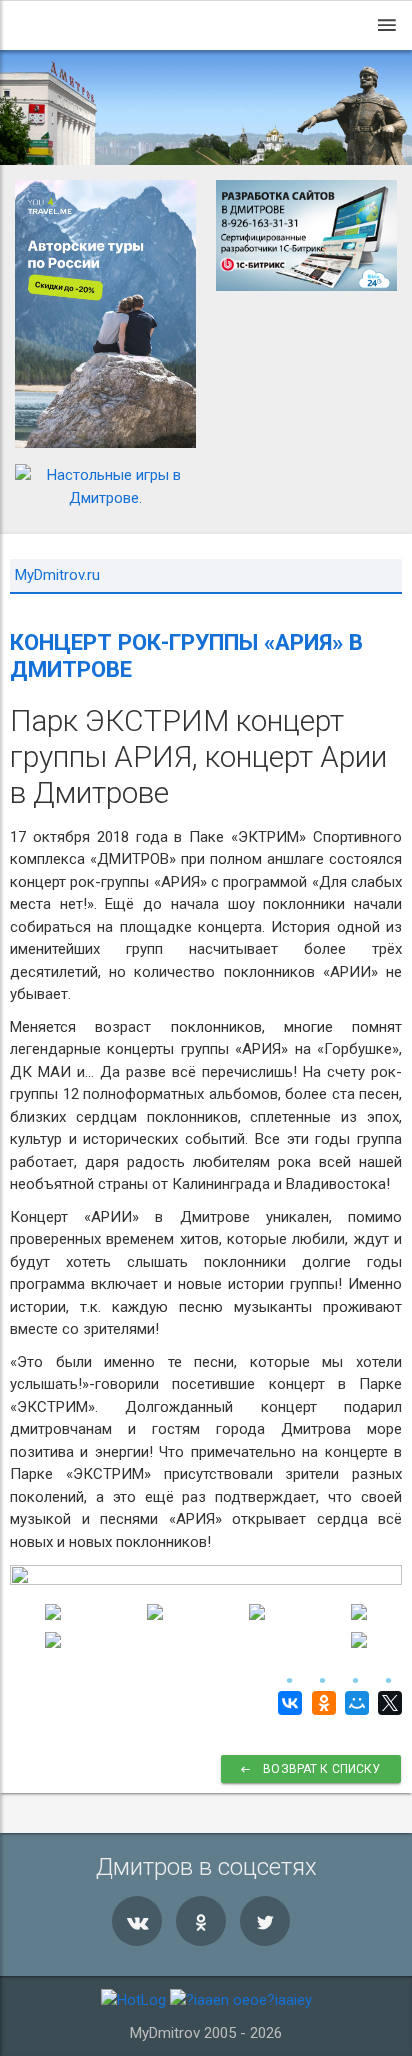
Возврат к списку (321, 1769)
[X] (387, 1703)
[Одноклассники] (320, 1703)
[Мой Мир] (354, 1703)
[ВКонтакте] (287, 1703)
